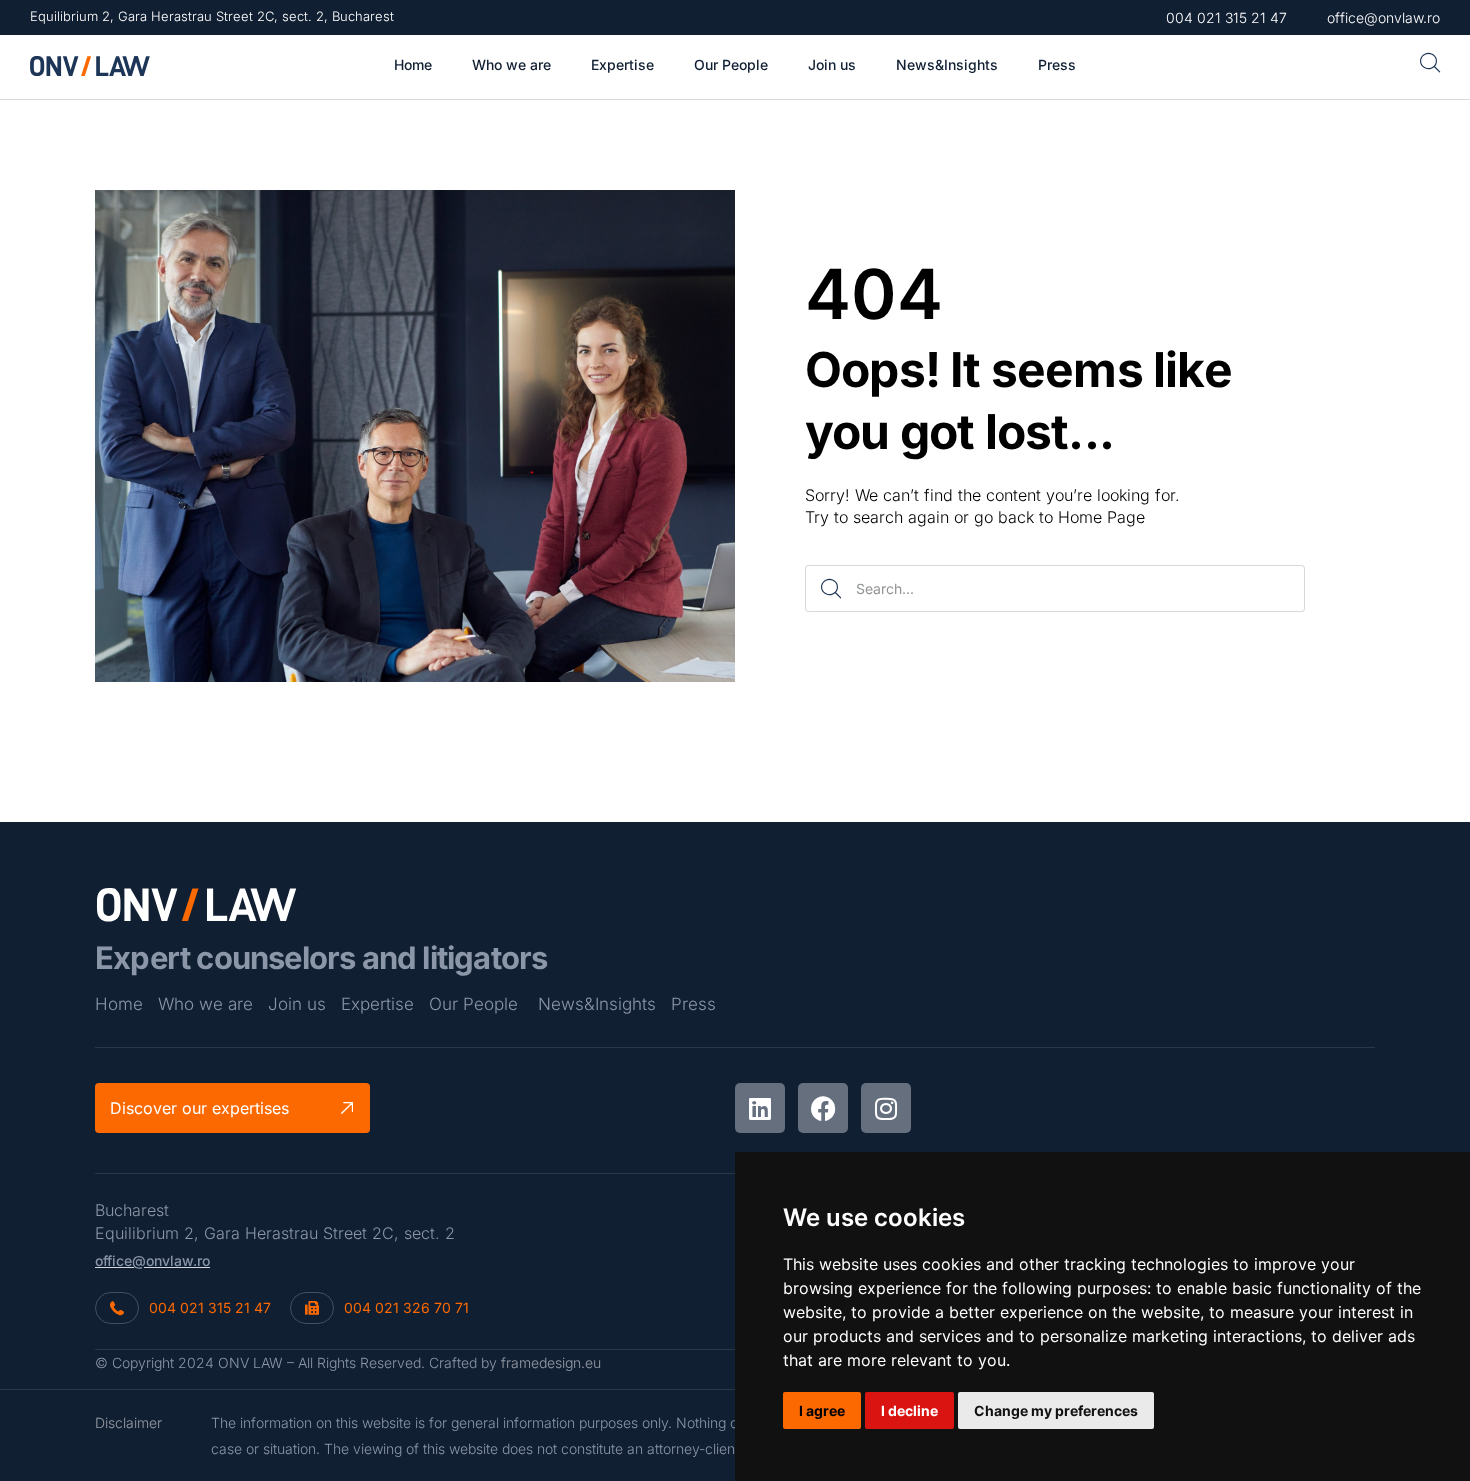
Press (693, 1004)
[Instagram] (886, 1108)
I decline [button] (909, 1410)
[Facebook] (823, 1108)
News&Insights (597, 1004)
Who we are (205, 1004)
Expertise (377, 1004)
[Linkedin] (760, 1108)
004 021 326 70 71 (406, 1307)
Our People (473, 1004)
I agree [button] (822, 1410)
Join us (297, 1004)
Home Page (1101, 517)
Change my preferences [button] (1056, 1410)
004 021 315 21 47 (210, 1307)
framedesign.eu (551, 1362)
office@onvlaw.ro (152, 1260)
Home (119, 1004)
